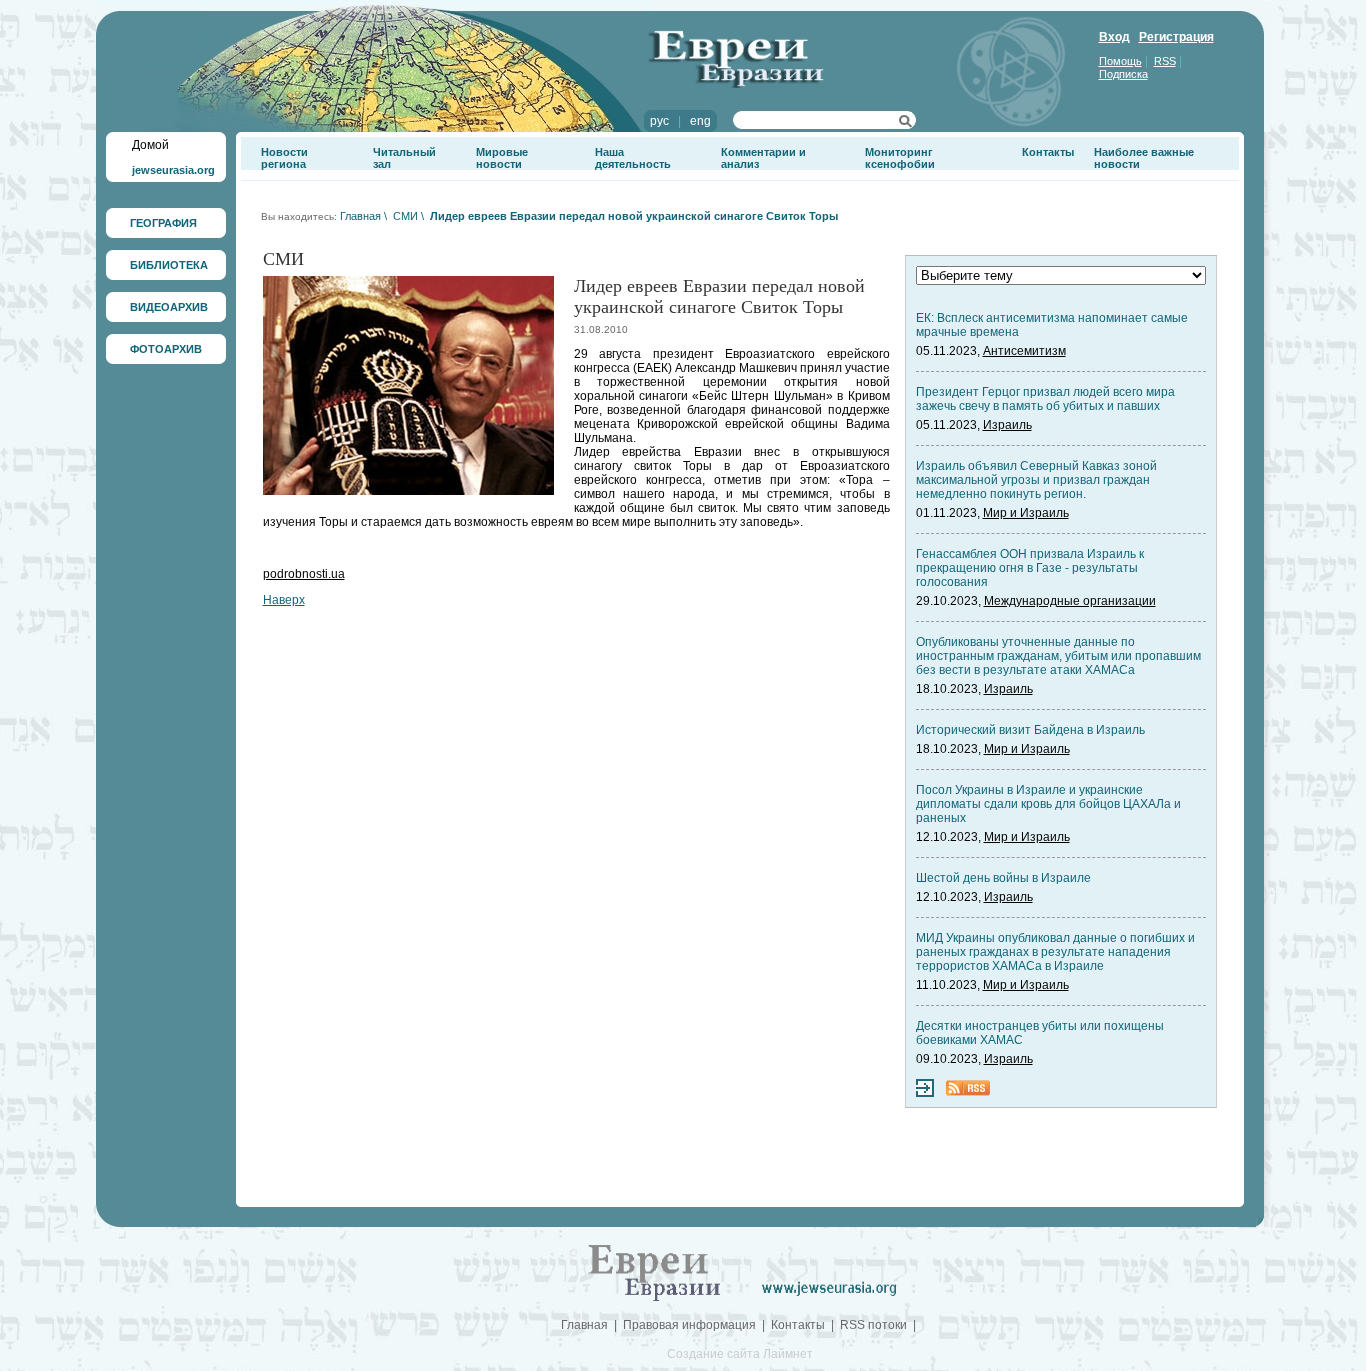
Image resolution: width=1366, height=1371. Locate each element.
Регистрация (1176, 37)
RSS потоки (873, 1325)
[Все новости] (925, 1093)
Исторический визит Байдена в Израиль (1030, 730)
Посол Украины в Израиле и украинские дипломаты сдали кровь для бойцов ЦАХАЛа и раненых (1048, 804)
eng (700, 121)
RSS (1165, 61)
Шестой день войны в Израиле (1003, 878)
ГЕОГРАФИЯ (163, 223)
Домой (150, 145)
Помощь (1120, 61)
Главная (360, 216)
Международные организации (1070, 601)
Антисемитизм (1024, 351)
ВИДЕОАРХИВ (169, 307)
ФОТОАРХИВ (166, 349)
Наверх (284, 600)
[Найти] (905, 124)
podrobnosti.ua (304, 574)
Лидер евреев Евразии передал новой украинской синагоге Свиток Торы (634, 216)
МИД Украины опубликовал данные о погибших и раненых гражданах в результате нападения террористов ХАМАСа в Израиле (1055, 952)
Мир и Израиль (1026, 513)
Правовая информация (689, 1325)
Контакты (1048, 152)
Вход (1114, 37)
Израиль (1007, 425)
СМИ (405, 216)
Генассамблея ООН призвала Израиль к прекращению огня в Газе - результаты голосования (1030, 568)
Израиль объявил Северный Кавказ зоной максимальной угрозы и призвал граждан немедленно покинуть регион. (1036, 480)
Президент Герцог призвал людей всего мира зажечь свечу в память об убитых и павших (1045, 399)
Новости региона (284, 158)
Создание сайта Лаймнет (740, 1354)
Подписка (1123, 74)
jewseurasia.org (173, 170)
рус (659, 121)
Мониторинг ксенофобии (900, 158)
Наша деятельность (633, 158)
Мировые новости (502, 158)
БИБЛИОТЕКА (169, 265)
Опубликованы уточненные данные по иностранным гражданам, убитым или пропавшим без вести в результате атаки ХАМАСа (1058, 656)
